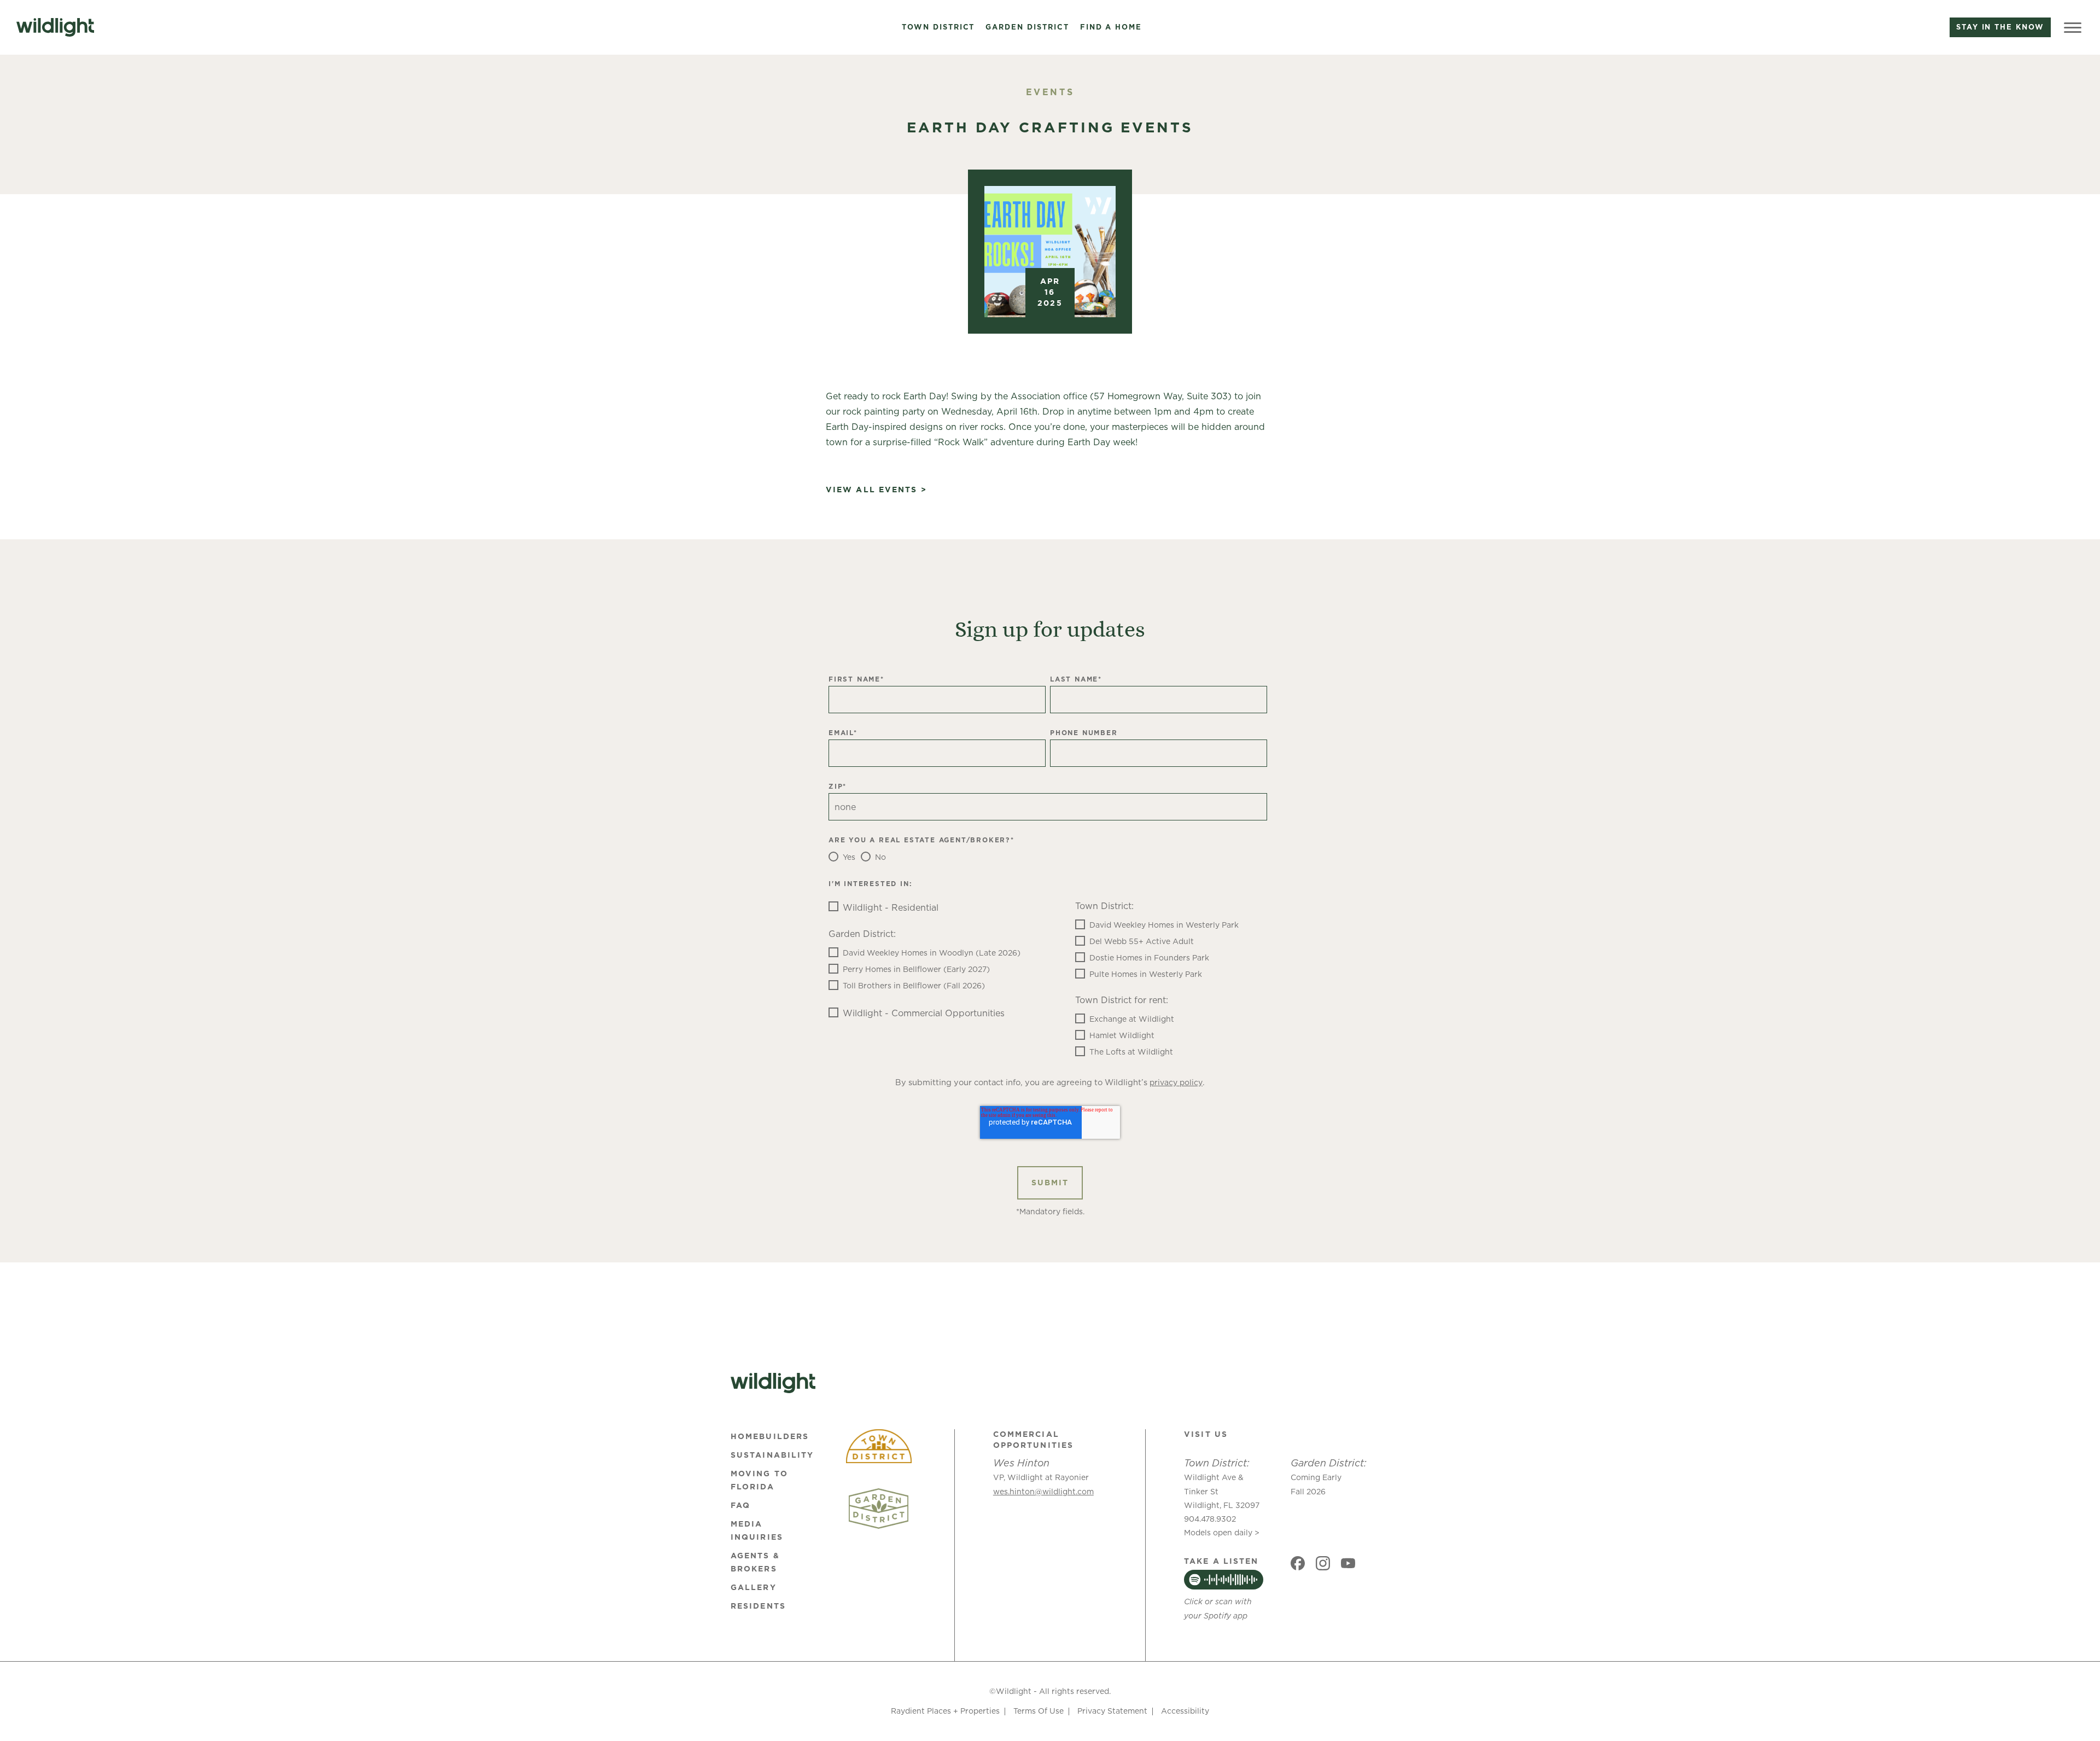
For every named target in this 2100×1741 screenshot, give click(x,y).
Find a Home (1111, 27)
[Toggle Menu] (2073, 27)
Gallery (754, 1587)
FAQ (740, 1505)
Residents (758, 1606)
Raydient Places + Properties (945, 1711)
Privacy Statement (1112, 1711)
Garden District (1027, 27)
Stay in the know (2000, 27)
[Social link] (1298, 1563)
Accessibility (1185, 1711)
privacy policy (1176, 1082)
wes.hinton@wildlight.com (1043, 1492)
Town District (938, 27)
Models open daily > (1222, 1533)
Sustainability (772, 1455)
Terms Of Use (1039, 1711)
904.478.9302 (1210, 1519)
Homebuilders (770, 1436)
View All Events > (876, 490)
